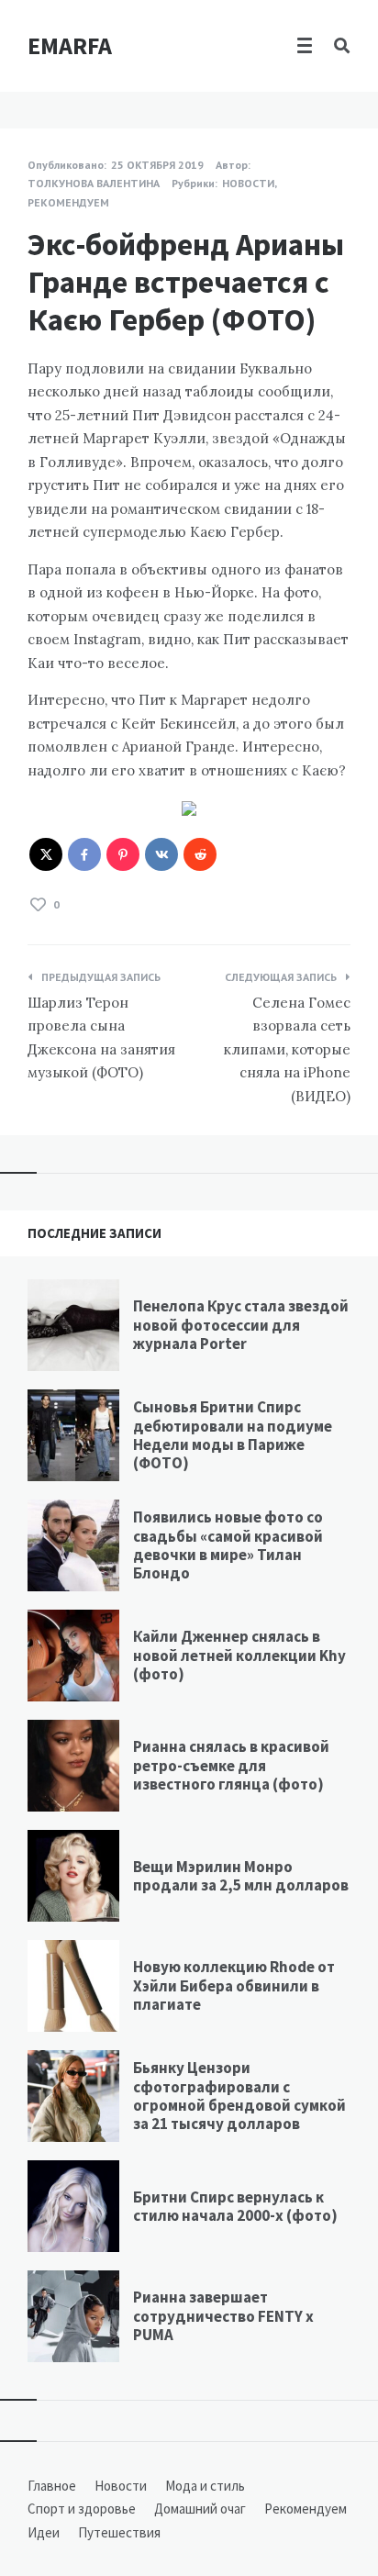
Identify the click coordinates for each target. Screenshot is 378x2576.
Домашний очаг (200, 2509)
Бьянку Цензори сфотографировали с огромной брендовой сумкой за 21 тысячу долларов (239, 2096)
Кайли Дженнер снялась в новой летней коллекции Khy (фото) (239, 1655)
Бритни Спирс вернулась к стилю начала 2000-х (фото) (235, 2206)
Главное (52, 2486)
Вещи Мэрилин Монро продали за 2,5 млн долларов (241, 1876)
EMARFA (70, 45)
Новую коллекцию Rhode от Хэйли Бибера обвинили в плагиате (234, 1985)
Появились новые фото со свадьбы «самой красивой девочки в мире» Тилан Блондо (228, 1545)
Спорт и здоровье (82, 2509)
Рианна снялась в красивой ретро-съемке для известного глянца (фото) (231, 1765)
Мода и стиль (205, 2486)
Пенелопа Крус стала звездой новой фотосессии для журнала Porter (241, 1325)
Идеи (44, 2532)
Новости (248, 183)
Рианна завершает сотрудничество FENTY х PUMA (223, 2316)
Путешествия (119, 2532)
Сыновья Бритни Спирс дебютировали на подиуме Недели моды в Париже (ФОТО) (233, 1435)
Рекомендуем (68, 202)
